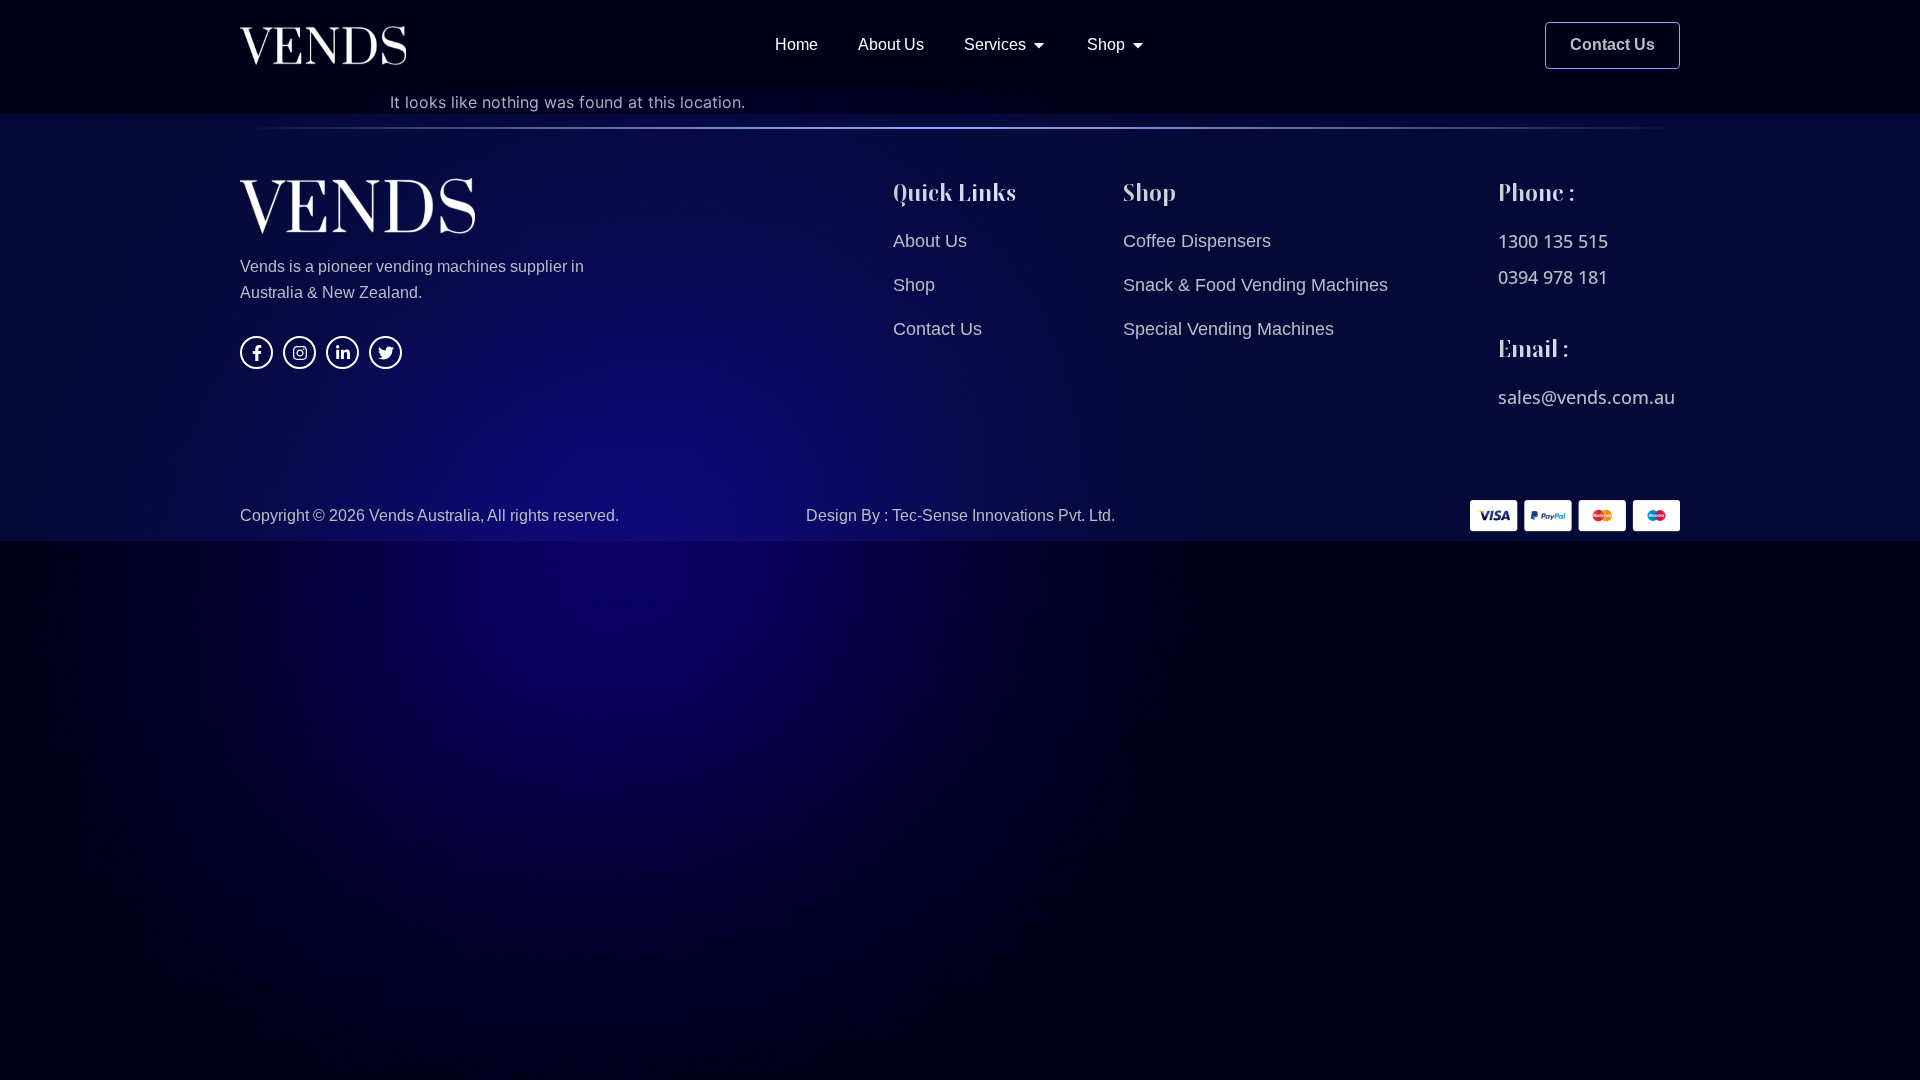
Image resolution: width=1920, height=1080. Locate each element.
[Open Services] (1039, 45)
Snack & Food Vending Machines (1255, 285)
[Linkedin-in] (342, 352)
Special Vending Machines (1228, 329)
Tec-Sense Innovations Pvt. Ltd (1001, 515)
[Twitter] (385, 352)
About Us (930, 241)
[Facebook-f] (256, 352)
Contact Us (937, 329)
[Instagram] (299, 352)
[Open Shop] (1138, 45)
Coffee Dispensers (1197, 241)
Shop (914, 285)
